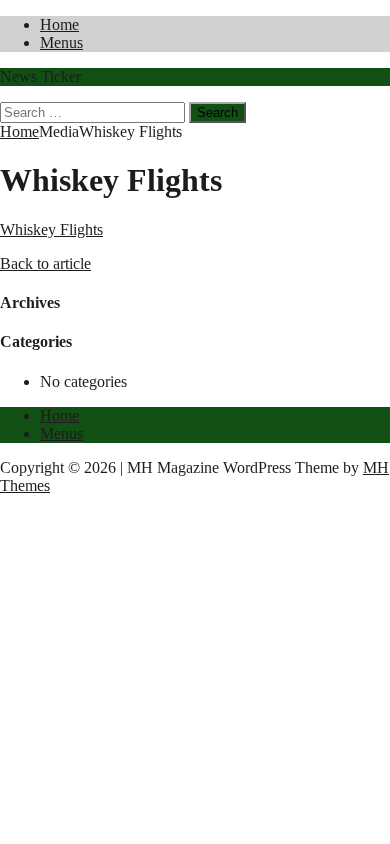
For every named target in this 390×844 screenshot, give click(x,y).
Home (59, 24)
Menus (61, 42)
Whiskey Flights (51, 229)
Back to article (45, 263)
